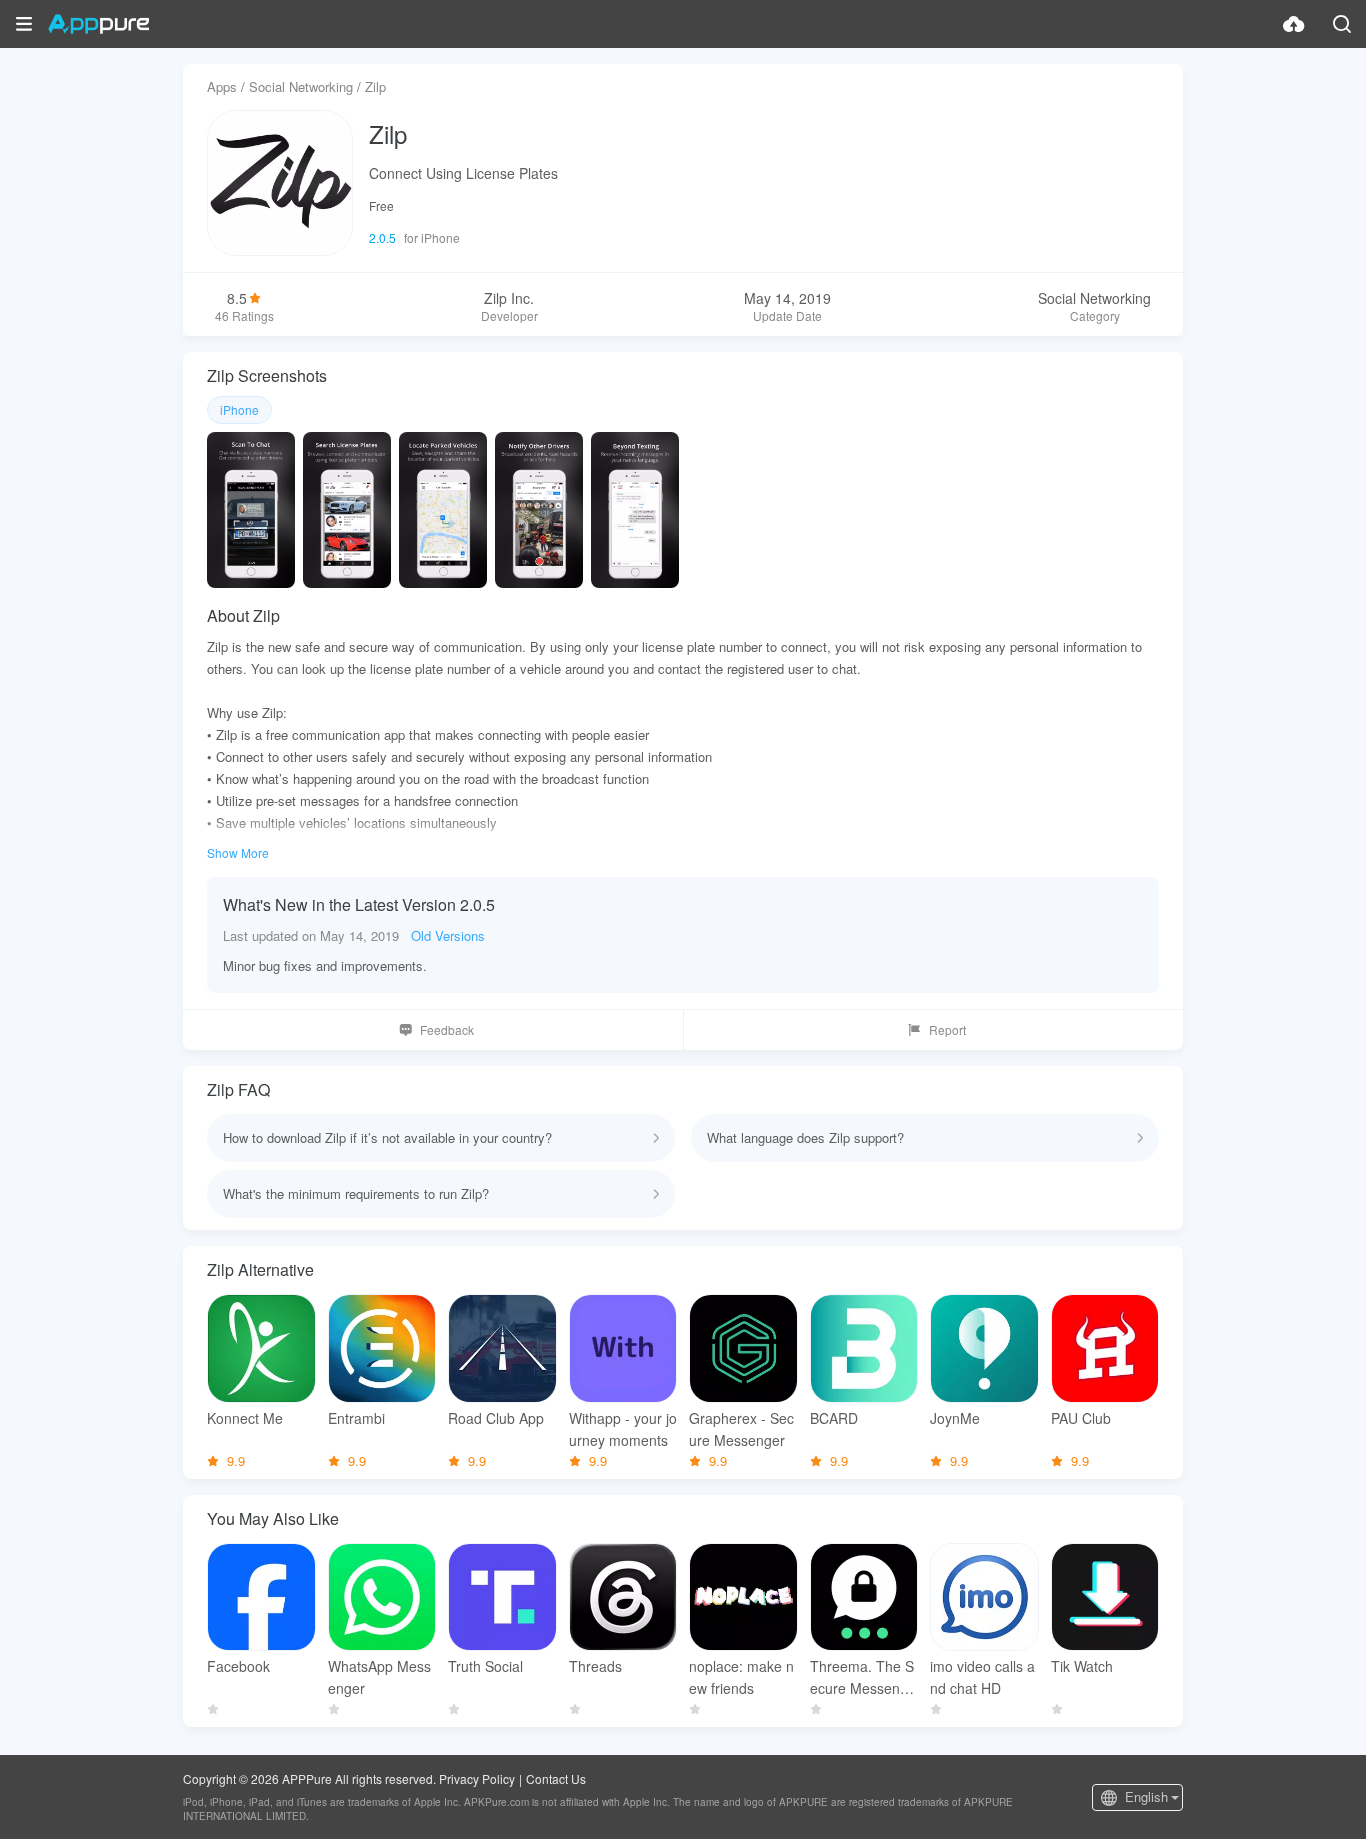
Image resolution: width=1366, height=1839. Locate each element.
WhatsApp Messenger (379, 1677)
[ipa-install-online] (1294, 24)
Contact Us (556, 1778)
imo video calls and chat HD (982, 1677)
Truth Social (485, 1666)
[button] (24, 24)
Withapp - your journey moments (623, 1429)
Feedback (447, 1029)
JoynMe (955, 1418)
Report (947, 1029)
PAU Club (1081, 1418)
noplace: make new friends (741, 1677)
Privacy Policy (477, 1778)
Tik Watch (1082, 1666)
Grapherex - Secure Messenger (741, 1429)
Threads (595, 1666)
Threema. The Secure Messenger (863, 1677)
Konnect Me (245, 1418)
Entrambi (356, 1418)
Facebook (238, 1666)
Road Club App (496, 1418)
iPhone (239, 409)
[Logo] (98, 24)
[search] (1342, 24)
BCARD (834, 1418)
